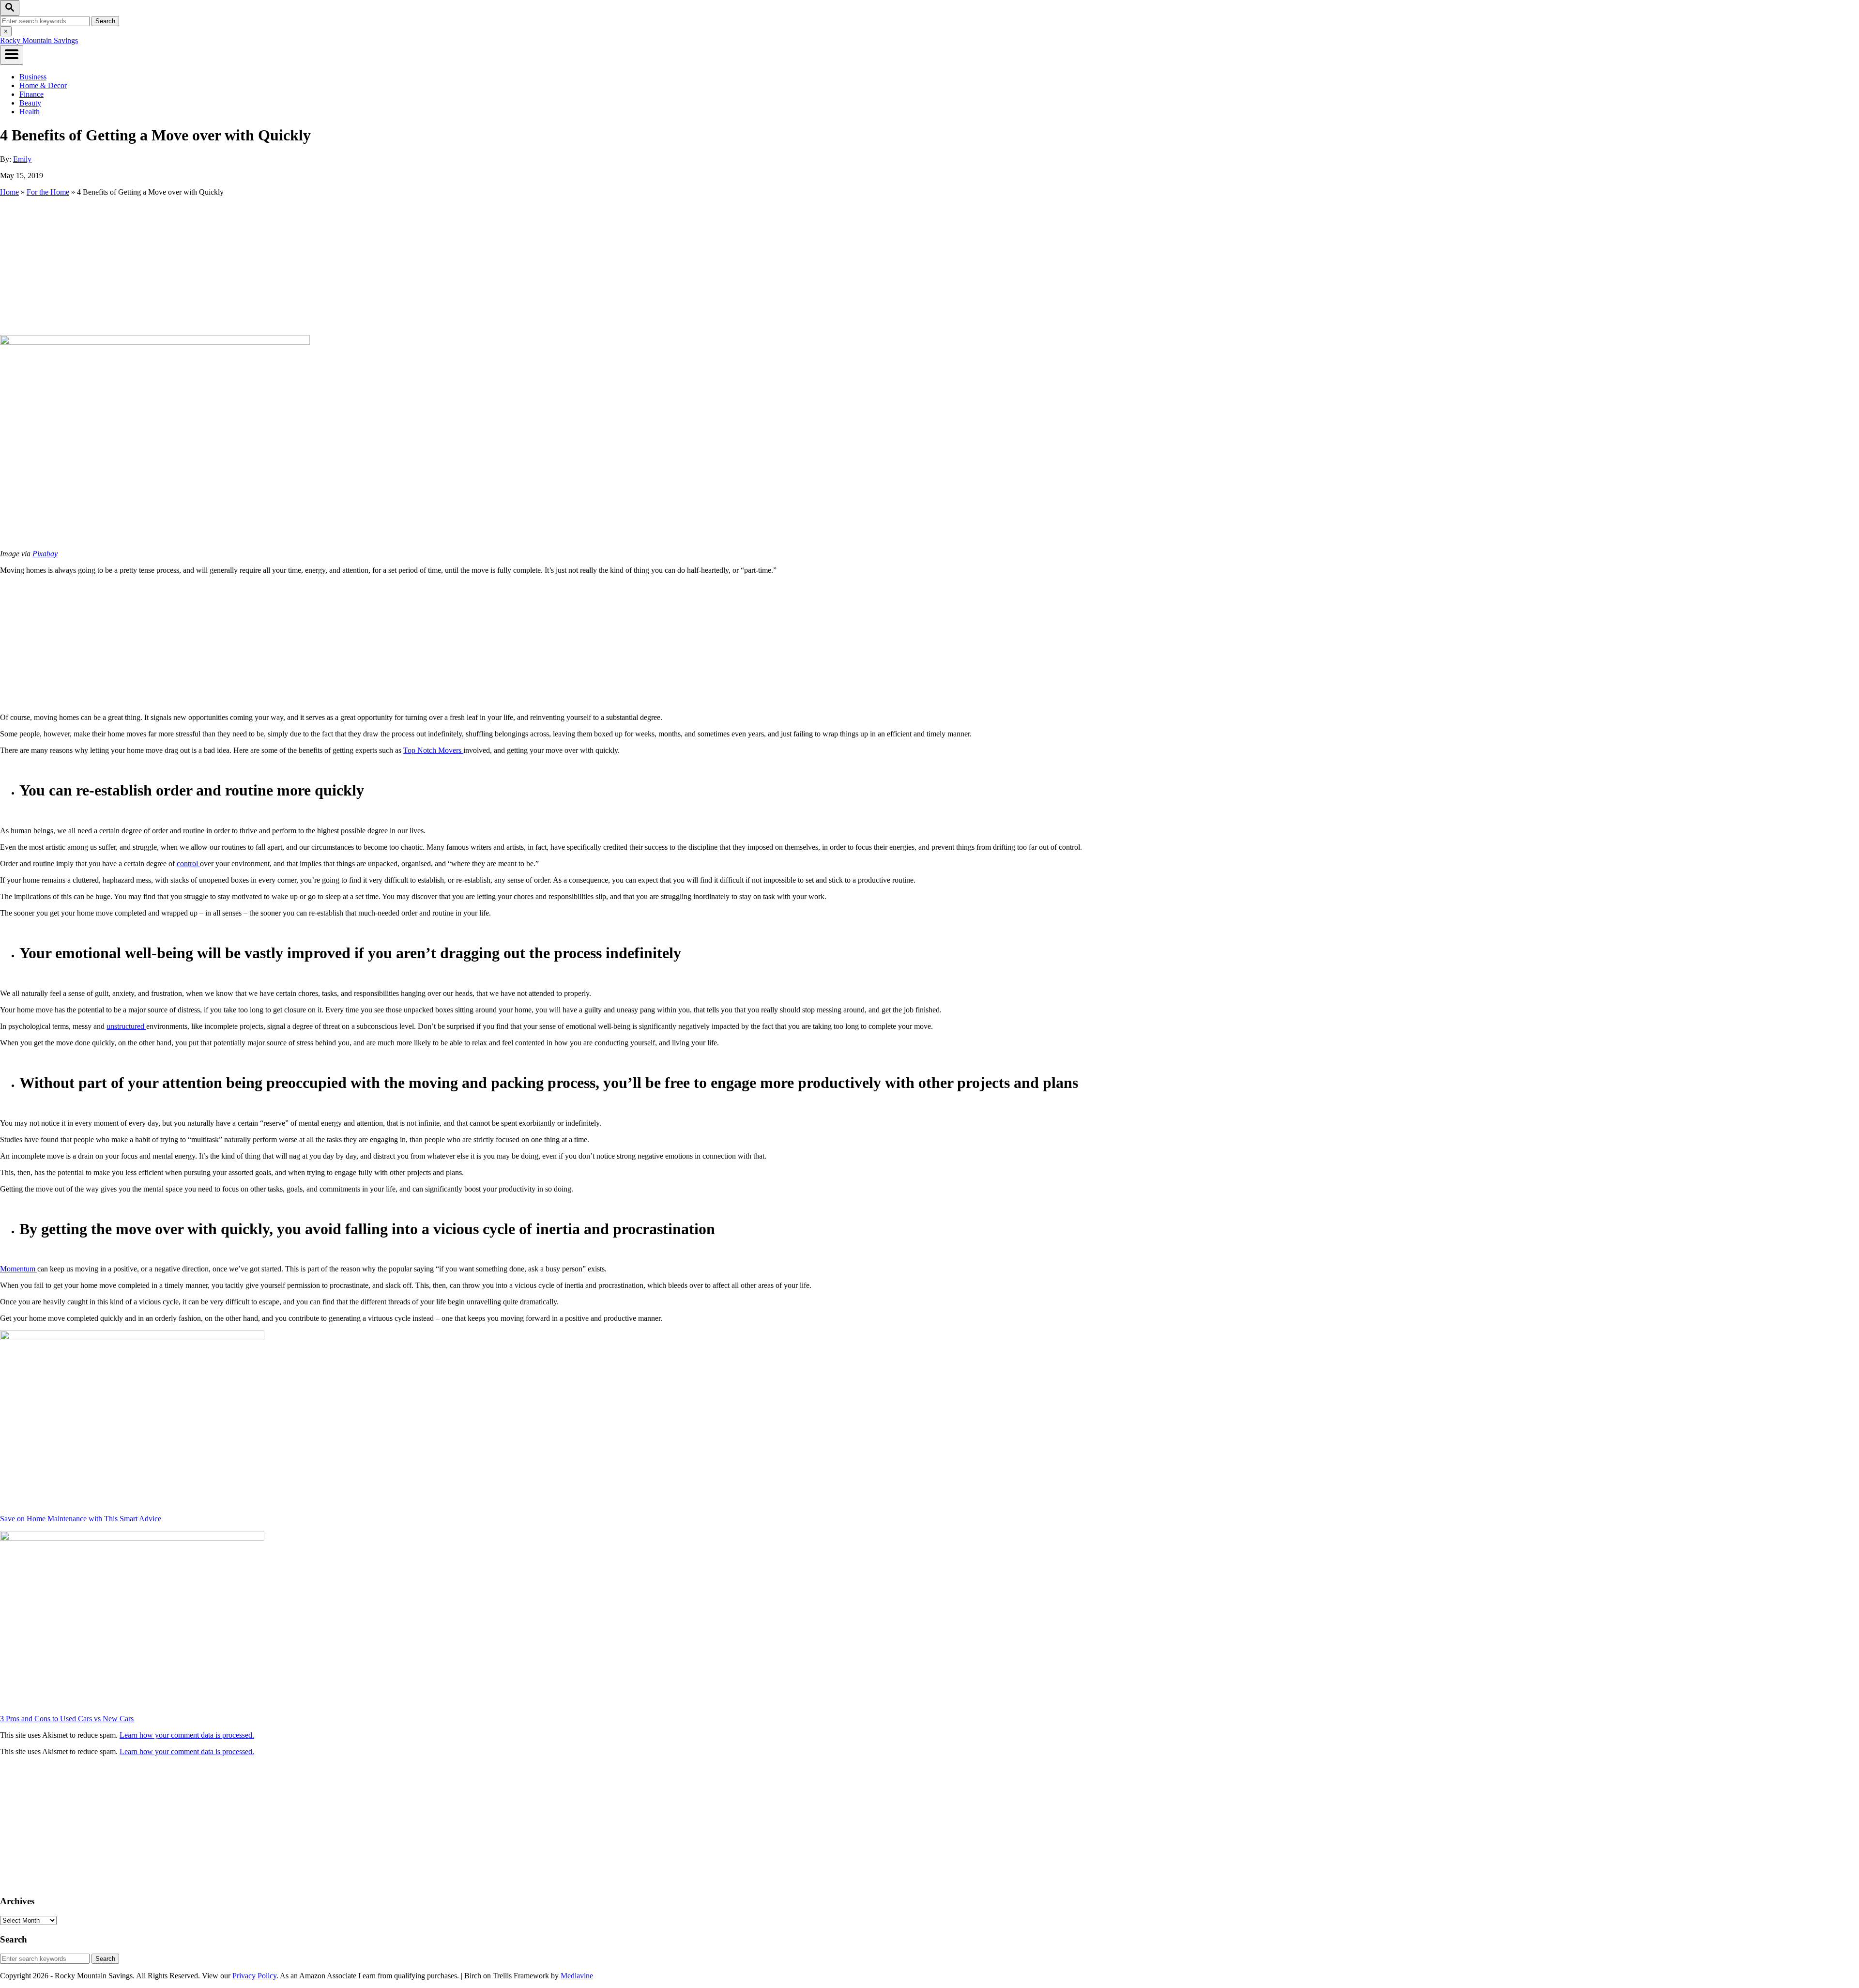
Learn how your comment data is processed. (187, 1735)
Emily (22, 159)
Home (9, 192)
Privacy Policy (254, 1976)
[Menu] (12, 55)
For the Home (48, 192)
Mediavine (577, 1976)
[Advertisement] (929, 265)
